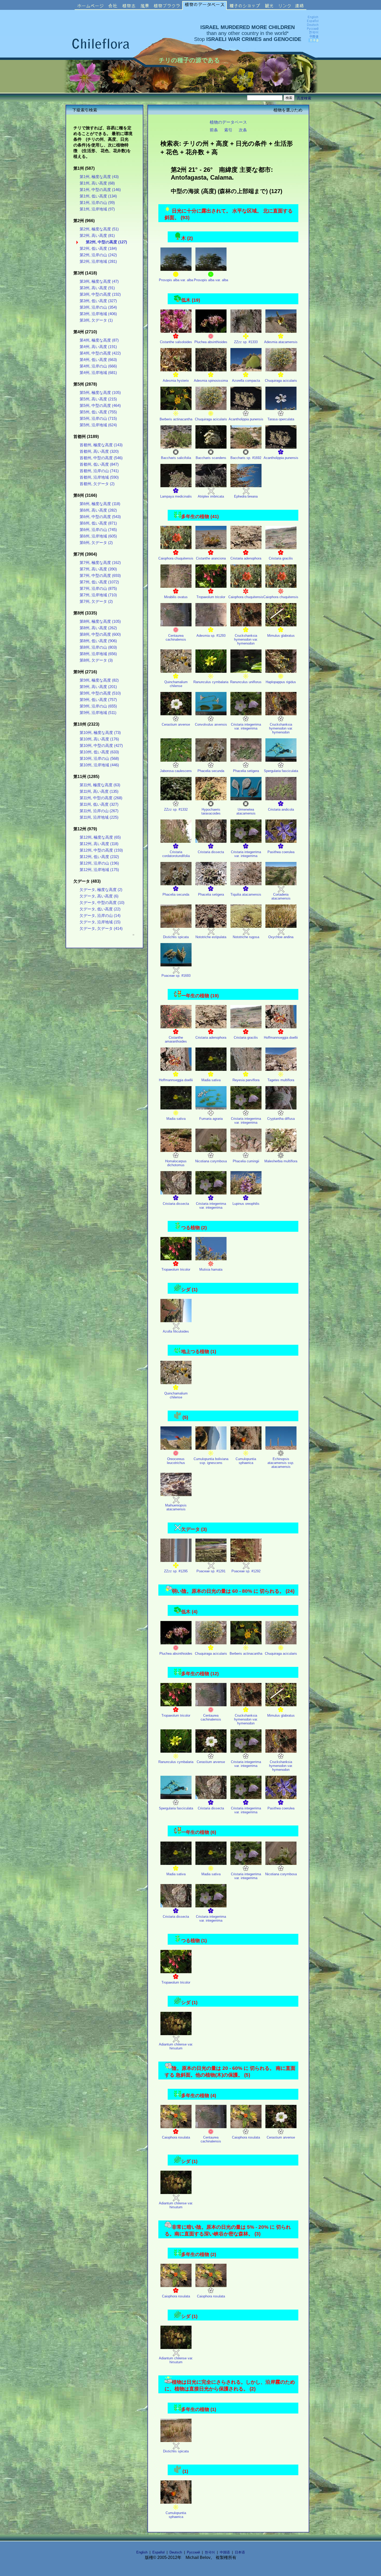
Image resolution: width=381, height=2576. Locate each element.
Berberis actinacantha (176, 419)
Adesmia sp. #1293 (211, 636)
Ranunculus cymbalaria (211, 682)
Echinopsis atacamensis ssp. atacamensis (281, 1463)
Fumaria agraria (211, 1119)
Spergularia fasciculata (281, 771)
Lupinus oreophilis (246, 1204)
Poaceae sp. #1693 (176, 976)
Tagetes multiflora (281, 1080)
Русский (193, 2552)
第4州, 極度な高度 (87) (99, 340)
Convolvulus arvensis (211, 724)
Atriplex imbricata (211, 496)
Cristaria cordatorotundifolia (176, 854)
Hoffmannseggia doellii (281, 1038)
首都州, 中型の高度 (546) (101, 458)
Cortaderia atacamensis (281, 896)
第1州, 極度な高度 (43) (99, 177)
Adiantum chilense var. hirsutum (176, 2046)
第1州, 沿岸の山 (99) (97, 203)
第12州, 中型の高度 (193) (101, 850)
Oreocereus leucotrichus (176, 1461)
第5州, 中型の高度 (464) (100, 406)
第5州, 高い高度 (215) (98, 399)
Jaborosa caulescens (176, 771)
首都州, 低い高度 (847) (99, 464)
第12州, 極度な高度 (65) (100, 837)
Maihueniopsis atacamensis (176, 1507)
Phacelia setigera (246, 771)
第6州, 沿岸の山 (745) (98, 530)
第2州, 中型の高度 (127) (106, 242)
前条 (214, 130)
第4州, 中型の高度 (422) (100, 353)
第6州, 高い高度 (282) (98, 510)
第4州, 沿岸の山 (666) (98, 366)
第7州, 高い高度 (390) (98, 569)
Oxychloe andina (281, 937)
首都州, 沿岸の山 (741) (99, 471)
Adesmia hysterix (176, 381)
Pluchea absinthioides (211, 342)
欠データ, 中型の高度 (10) (102, 903)
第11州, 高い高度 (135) (99, 791)
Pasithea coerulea (281, 852)
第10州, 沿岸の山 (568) (99, 759)
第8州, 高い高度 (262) (98, 628)
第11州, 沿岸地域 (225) (99, 817)
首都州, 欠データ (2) (97, 484)
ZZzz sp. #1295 (176, 1571)
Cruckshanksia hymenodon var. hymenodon (246, 639)
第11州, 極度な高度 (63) (100, 785)
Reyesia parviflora (246, 1080)
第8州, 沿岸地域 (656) (98, 654)
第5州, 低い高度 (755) (98, 412)
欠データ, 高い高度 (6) (99, 896)
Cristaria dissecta (211, 852)
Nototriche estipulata (211, 937)
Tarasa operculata (281, 419)
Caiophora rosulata (176, 2137)
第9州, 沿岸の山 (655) (98, 706)
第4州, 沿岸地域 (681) (98, 373)
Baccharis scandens (211, 458)
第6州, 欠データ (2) (96, 543)
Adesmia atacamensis (281, 342)
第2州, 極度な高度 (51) (99, 229)
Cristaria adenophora (246, 558)
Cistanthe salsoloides (176, 342)
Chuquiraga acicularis (281, 381)
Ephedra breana (246, 496)
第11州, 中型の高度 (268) (101, 798)
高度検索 (304, 98)
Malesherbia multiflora (281, 1161)
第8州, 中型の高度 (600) (100, 634)
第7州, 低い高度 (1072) (99, 582)
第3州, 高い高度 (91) (97, 288)
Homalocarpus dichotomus (176, 1163)
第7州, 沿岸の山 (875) (98, 589)
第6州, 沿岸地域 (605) (98, 536)
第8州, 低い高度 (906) (98, 641)
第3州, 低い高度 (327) (98, 301)
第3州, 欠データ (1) (96, 320)
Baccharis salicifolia (176, 458)
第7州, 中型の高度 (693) (100, 576)
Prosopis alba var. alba (176, 280)
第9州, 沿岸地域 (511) (98, 713)
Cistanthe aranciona (211, 558)
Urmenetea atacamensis (246, 811)
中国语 (225, 2552)
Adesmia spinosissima (211, 381)
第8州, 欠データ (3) (96, 660)
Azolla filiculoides (176, 1331)
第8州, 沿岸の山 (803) (98, 647)
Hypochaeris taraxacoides (211, 811)
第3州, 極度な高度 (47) (99, 281)
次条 (243, 130)
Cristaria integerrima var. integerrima (246, 726)
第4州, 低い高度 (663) (98, 360)
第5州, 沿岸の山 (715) (98, 419)
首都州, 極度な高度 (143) (101, 445)
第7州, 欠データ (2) (96, 601)
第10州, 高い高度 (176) (99, 739)
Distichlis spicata (176, 937)
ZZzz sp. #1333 (246, 342)
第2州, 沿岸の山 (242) (98, 255)
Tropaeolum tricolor (211, 597)
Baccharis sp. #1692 (246, 458)
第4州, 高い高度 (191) (98, 347)
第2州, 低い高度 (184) (98, 249)
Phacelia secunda (211, 771)
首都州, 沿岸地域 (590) (99, 477)
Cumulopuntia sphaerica (246, 1461)
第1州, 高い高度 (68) (97, 183)
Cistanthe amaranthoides (176, 1039)
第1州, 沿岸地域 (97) (97, 209)
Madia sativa (211, 1080)
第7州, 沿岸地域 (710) (98, 595)
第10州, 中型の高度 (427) (101, 746)
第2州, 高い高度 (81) (97, 236)
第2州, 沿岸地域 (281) (98, 261)
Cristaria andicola (281, 809)
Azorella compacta (246, 381)
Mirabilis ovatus (176, 597)
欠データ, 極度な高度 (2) (101, 890)
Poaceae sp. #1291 (211, 1571)
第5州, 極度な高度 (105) (100, 393)
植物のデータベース (228, 122)
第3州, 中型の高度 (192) (100, 294)
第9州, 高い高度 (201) (98, 687)
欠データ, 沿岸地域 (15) (100, 922)
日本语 (240, 2552)
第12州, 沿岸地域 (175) (99, 870)
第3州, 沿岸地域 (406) (98, 314)
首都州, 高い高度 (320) (99, 451)
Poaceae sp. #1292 (246, 1571)
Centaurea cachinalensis (176, 638)
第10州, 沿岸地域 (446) (99, 765)
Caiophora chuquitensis (176, 558)
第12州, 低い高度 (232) (99, 857)
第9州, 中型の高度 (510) (100, 693)
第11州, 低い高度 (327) (99, 804)
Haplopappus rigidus (281, 682)
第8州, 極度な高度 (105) (100, 621)
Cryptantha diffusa (281, 1119)
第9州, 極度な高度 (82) (99, 680)
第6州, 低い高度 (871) (98, 523)
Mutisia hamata (211, 1269)
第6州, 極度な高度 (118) (100, 504)
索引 (228, 130)
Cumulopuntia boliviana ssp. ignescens (211, 1461)
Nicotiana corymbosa (211, 1161)
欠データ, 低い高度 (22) (100, 909)
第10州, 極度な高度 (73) (100, 733)
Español (158, 2552)
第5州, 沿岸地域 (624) (98, 425)
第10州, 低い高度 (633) (99, 752)
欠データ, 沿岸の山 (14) (100, 916)
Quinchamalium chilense (176, 684)
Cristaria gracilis (281, 558)
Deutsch (176, 2552)
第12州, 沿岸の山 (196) (99, 863)
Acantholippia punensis (246, 419)
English (142, 2552)
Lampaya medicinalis (176, 496)
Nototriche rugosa (246, 937)
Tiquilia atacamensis (246, 894)
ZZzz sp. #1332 (176, 809)
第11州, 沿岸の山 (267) (99, 811)
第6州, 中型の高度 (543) (100, 517)
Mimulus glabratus (281, 636)
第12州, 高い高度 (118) (99, 844)
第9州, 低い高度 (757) (98, 700)
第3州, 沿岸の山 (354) (98, 307)
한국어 (210, 2552)
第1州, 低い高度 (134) (98, 196)
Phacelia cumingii (246, 1161)
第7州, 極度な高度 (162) (100, 563)
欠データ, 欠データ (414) (101, 929)
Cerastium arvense (176, 724)
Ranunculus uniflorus (246, 682)
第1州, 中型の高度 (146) (100, 190)
